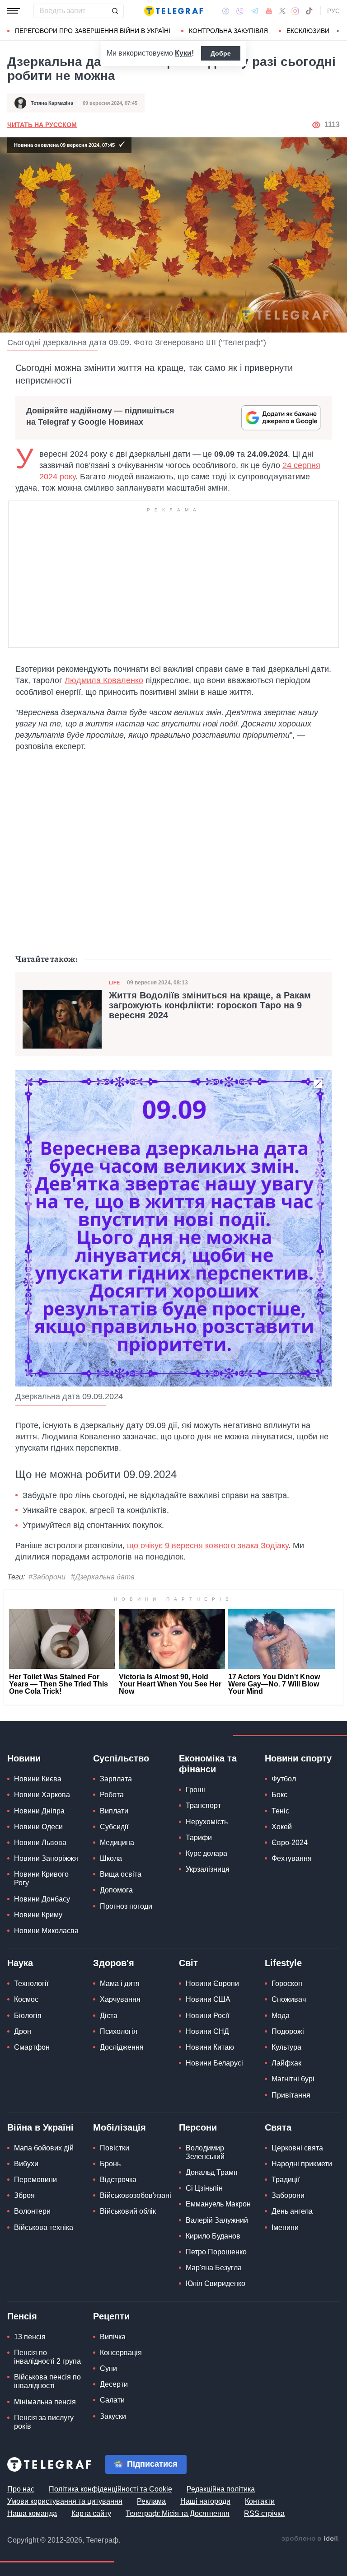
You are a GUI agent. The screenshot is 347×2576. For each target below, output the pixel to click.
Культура (286, 2047)
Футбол (284, 1779)
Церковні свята (297, 2148)
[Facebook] (226, 11)
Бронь (110, 2164)
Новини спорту (298, 1758)
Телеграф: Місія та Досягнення (178, 2513)
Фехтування (292, 1858)
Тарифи (199, 1838)
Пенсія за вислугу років (44, 2422)
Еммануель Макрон (218, 2204)
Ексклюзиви (308, 31)
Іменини (285, 2227)
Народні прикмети (302, 2164)
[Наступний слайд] (338, 31)
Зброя (24, 2195)
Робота (112, 1795)
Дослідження (122, 2047)
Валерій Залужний (217, 2220)
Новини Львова (40, 1843)
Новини (24, 1758)
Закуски (113, 2416)
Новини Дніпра (39, 1811)
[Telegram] (255, 11)
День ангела (292, 2211)
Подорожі (288, 2031)
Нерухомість (207, 1822)
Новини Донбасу (42, 1899)
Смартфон (32, 2047)
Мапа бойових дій (44, 2148)
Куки (183, 53)
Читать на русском (42, 125)
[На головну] (173, 11)
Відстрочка (118, 2180)
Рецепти (111, 2316)
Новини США (208, 1999)
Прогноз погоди (126, 1906)
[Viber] (240, 11)
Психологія (119, 2031)
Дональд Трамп (212, 2172)
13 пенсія (30, 2337)
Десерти (114, 2384)
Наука (20, 1963)
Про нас (21, 2489)
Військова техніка (44, 2227)
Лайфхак (286, 2063)
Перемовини (35, 2180)
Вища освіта (121, 1874)
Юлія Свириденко (216, 2283)
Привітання (291, 2095)
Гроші (195, 1790)
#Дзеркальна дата (103, 1577)
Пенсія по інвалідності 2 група (47, 2357)
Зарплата (116, 1779)
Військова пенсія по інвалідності (47, 2381)
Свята (278, 2127)
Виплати (114, 1811)
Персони (198, 2127)
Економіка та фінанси (208, 1764)
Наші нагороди (205, 2501)
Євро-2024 (290, 1843)
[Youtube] (269, 11)
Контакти (260, 2501)
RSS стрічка (264, 2513)
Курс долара (206, 1853)
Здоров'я (114, 1963)
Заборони (288, 2195)
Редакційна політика (221, 2489)
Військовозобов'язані (136, 2195)
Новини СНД (207, 2031)
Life (114, 983)
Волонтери (32, 2211)
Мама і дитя (120, 1984)
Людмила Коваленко (104, 680)
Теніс (280, 1811)
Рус (333, 11)
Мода (281, 2016)
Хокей (282, 1827)
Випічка (113, 2337)
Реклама (151, 2501)
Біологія (28, 2016)
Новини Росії (207, 2016)
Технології (31, 1984)
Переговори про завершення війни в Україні (93, 31)
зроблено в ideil (310, 2539)
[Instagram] (295, 11)
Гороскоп (287, 1984)
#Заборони (47, 1577)
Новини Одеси (38, 1827)
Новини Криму (38, 1915)
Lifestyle (283, 1963)
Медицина (117, 1843)
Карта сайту (91, 2513)
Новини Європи (212, 1984)
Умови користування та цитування (65, 2501)
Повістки (115, 2148)
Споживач (289, 1999)
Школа (111, 1858)
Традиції (286, 2180)
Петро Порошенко (216, 2252)
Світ (188, 1963)
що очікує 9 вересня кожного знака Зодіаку (208, 1546)
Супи (108, 2368)
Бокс (279, 1795)
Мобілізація (120, 2127)
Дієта (109, 2016)
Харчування (120, 1999)
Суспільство (121, 1758)
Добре (221, 53)
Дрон (23, 2031)
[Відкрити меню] (14, 11)
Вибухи (26, 2164)
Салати (112, 2400)
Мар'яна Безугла (214, 2268)
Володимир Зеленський (205, 2152)
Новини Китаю (210, 2047)
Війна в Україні (40, 2127)
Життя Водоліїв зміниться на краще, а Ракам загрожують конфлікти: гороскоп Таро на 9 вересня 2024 (210, 1005)
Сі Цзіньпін (204, 2188)
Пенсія (22, 2316)
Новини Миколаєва (46, 1931)
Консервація (121, 2353)
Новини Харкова (42, 1795)
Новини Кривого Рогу (41, 1878)
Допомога (116, 1890)
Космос (26, 1999)
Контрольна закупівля (228, 31)
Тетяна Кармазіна (52, 103)
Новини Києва (38, 1779)
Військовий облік (128, 2211)
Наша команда (32, 2513)
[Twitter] (282, 11)
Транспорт (203, 1806)
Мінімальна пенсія (45, 2402)
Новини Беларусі (214, 2063)
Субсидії (114, 1827)
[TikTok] (309, 11)
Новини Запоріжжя (46, 1858)
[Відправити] (115, 11)
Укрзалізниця (208, 1869)
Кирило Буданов (213, 2236)
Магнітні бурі (293, 2079)
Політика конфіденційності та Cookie (110, 2489)
